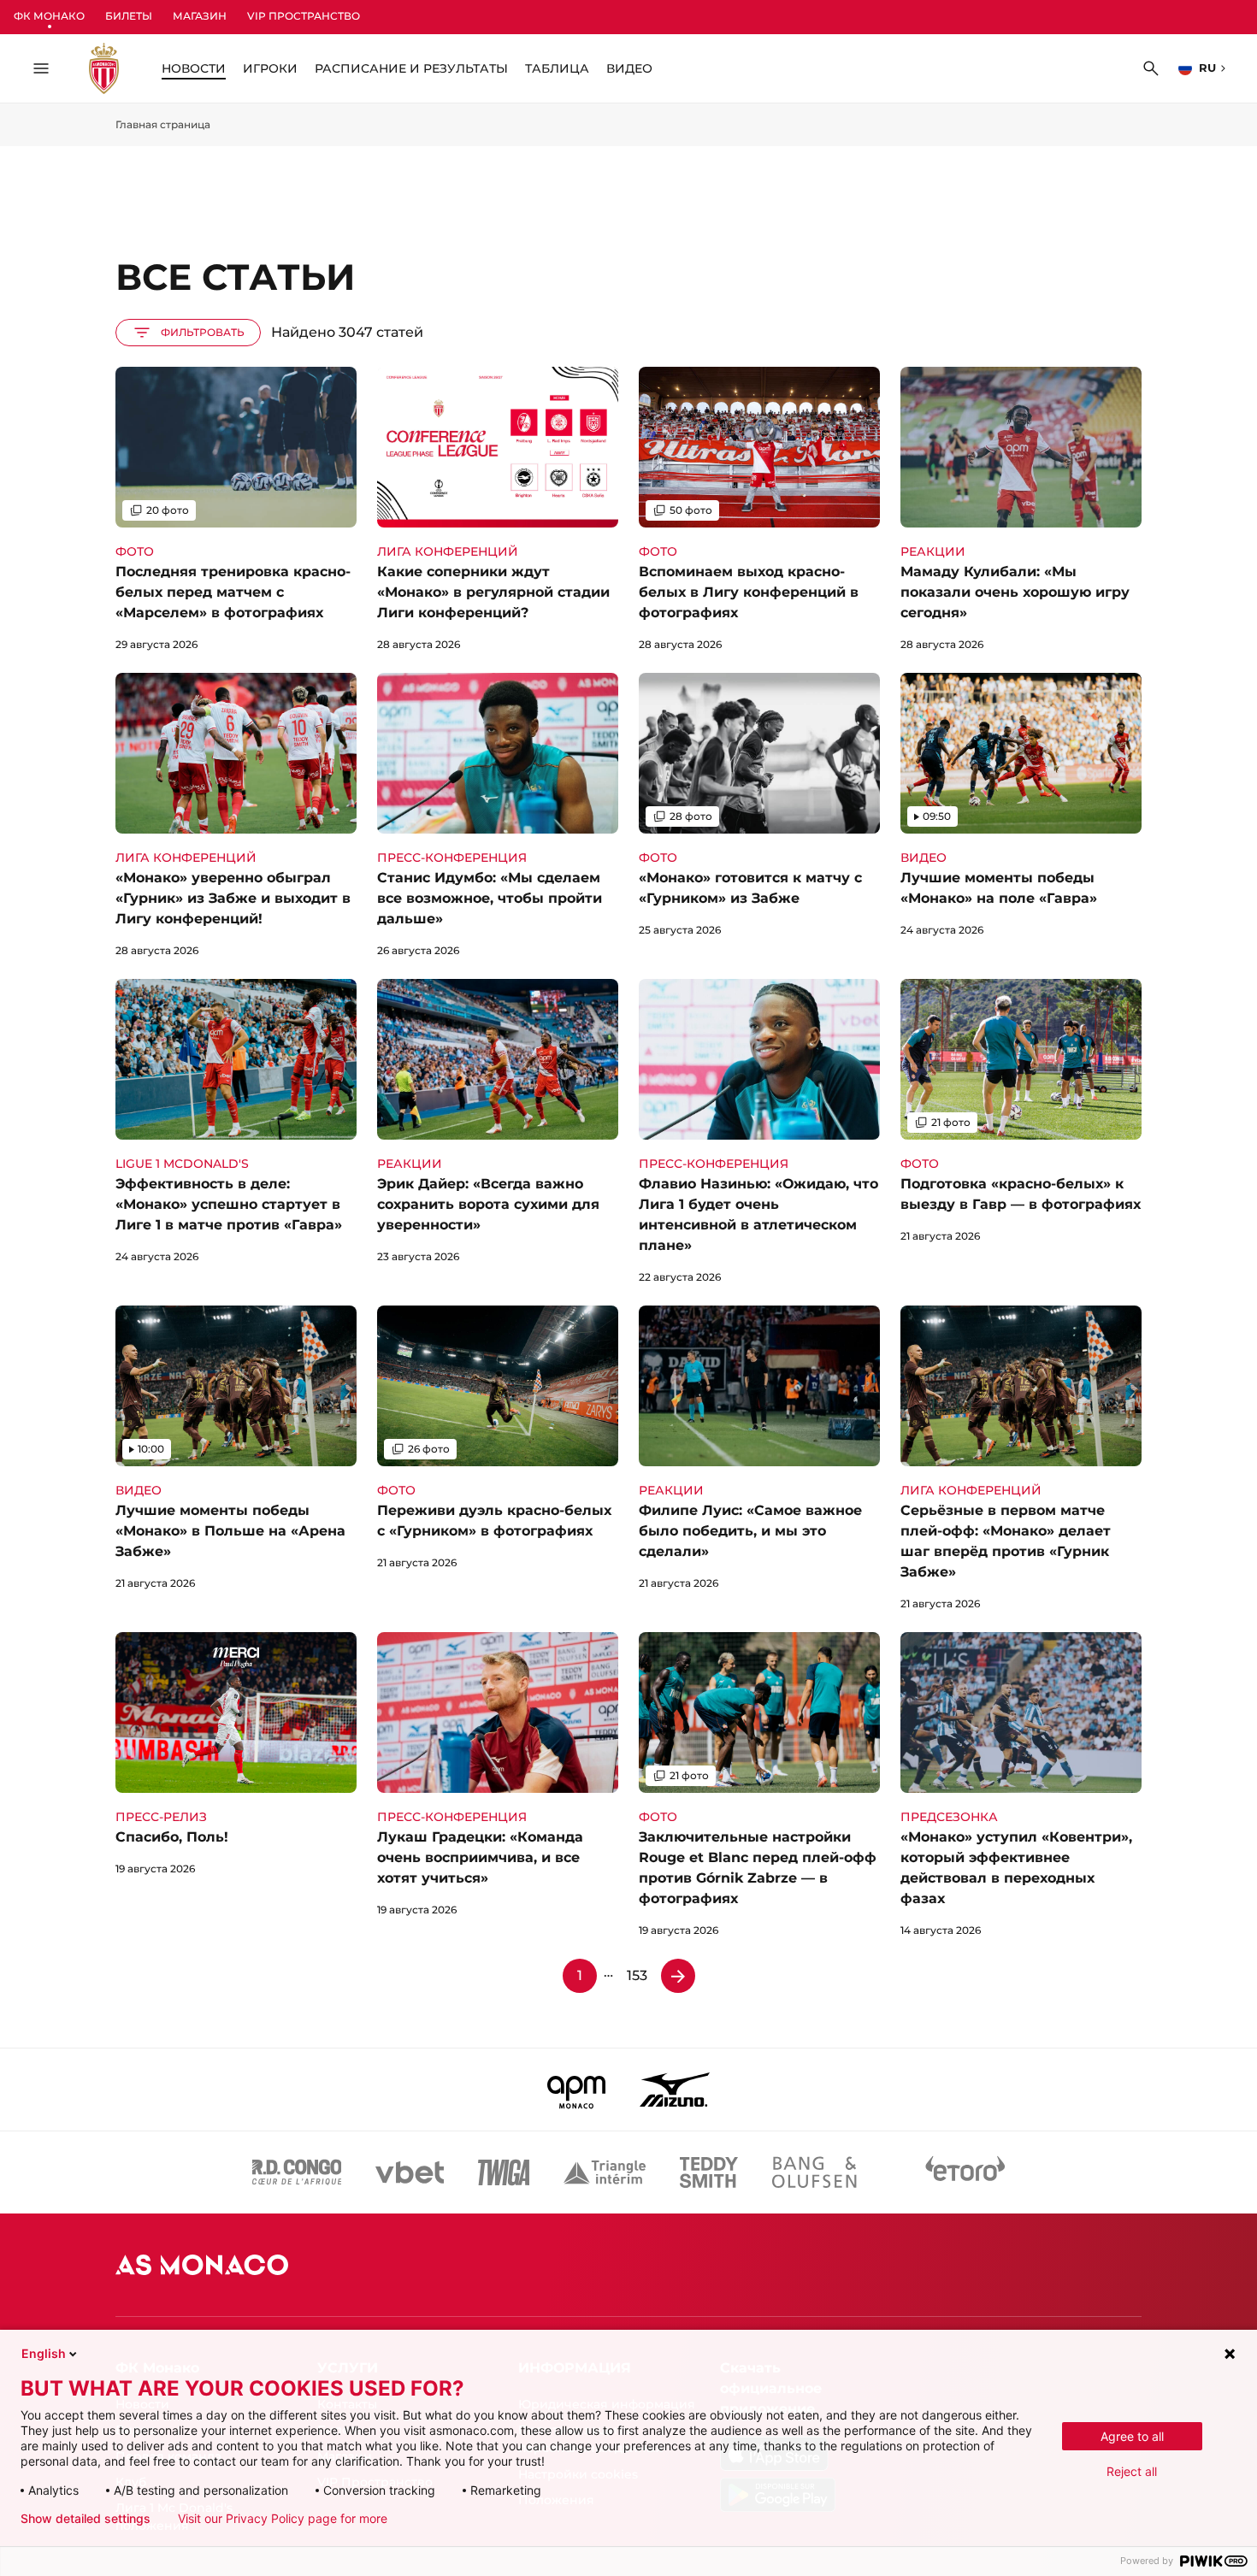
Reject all (1132, 2471)
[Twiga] (504, 2172)
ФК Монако (49, 16)
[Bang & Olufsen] (814, 2172)
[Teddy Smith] (709, 2172)
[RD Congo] (297, 2172)
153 (637, 1975)
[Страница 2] (678, 1976)
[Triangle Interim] (605, 2172)
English (44, 2353)
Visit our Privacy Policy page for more (283, 2519)
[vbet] (410, 2172)
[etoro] (965, 2172)
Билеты (129, 16)
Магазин (200, 16)
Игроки (270, 68)
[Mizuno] (675, 2090)
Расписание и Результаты (411, 68)
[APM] (577, 2090)
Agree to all (1132, 2436)
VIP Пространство (304, 16)
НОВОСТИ (194, 68)
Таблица (557, 68)
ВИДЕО (629, 68)
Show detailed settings (86, 2519)
